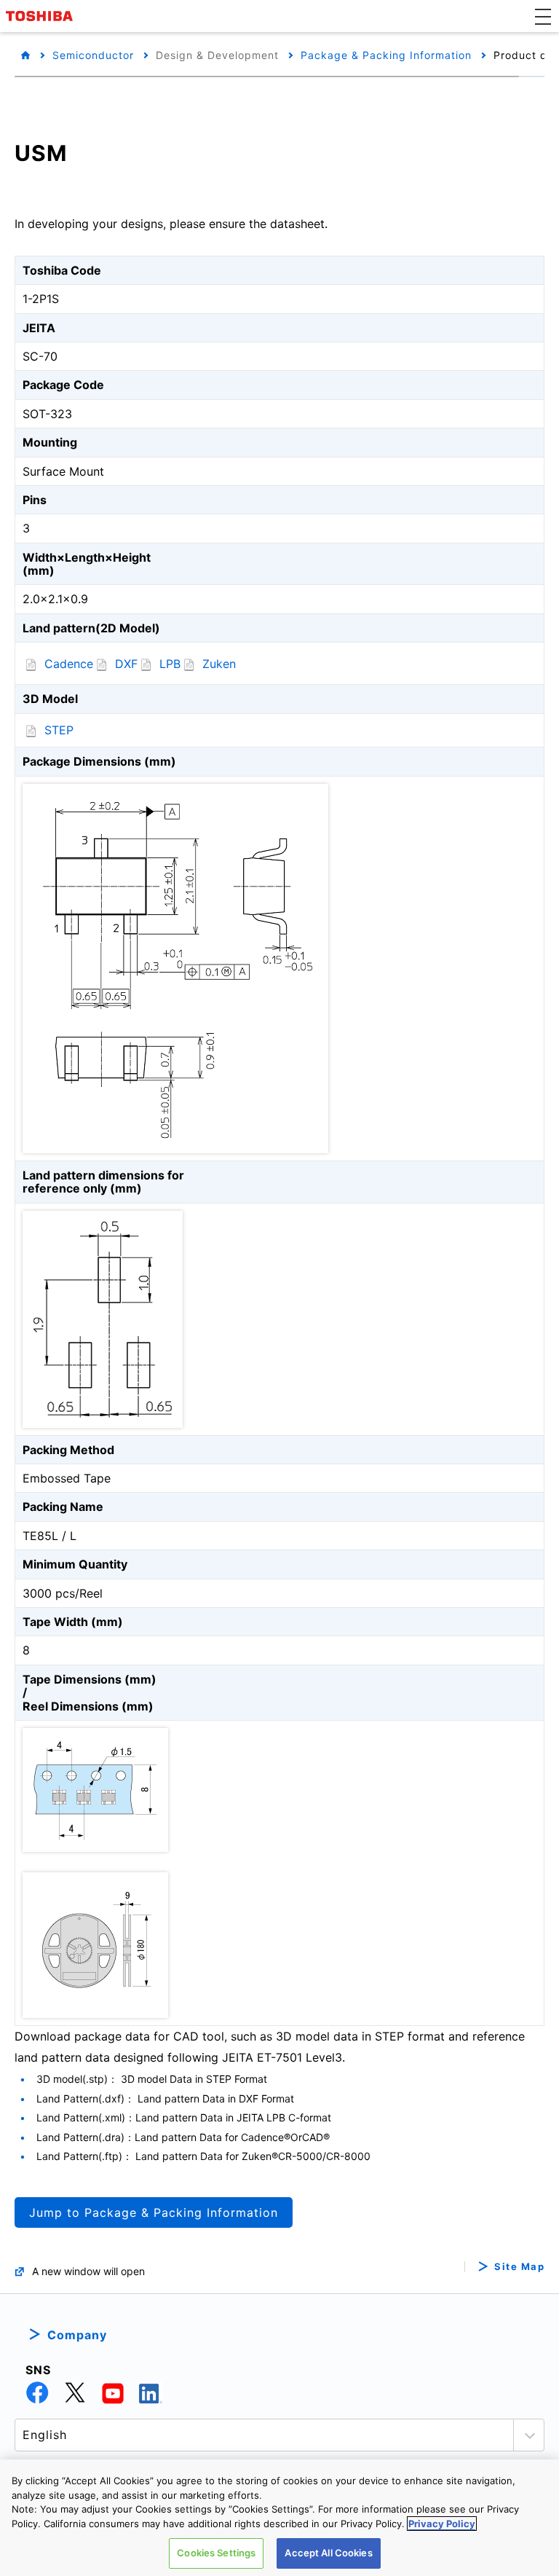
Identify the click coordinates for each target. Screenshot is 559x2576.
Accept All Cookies (328, 2553)
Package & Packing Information (386, 55)
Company (77, 2335)
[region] (279, 2518)
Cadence (69, 664)
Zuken (219, 664)
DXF (126, 664)
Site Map (519, 2267)
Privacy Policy (442, 2524)
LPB (170, 664)
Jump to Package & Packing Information (154, 2212)
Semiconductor (93, 55)
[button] (543, 16)
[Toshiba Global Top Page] (41, 16)
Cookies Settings (216, 2553)
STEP (59, 730)
